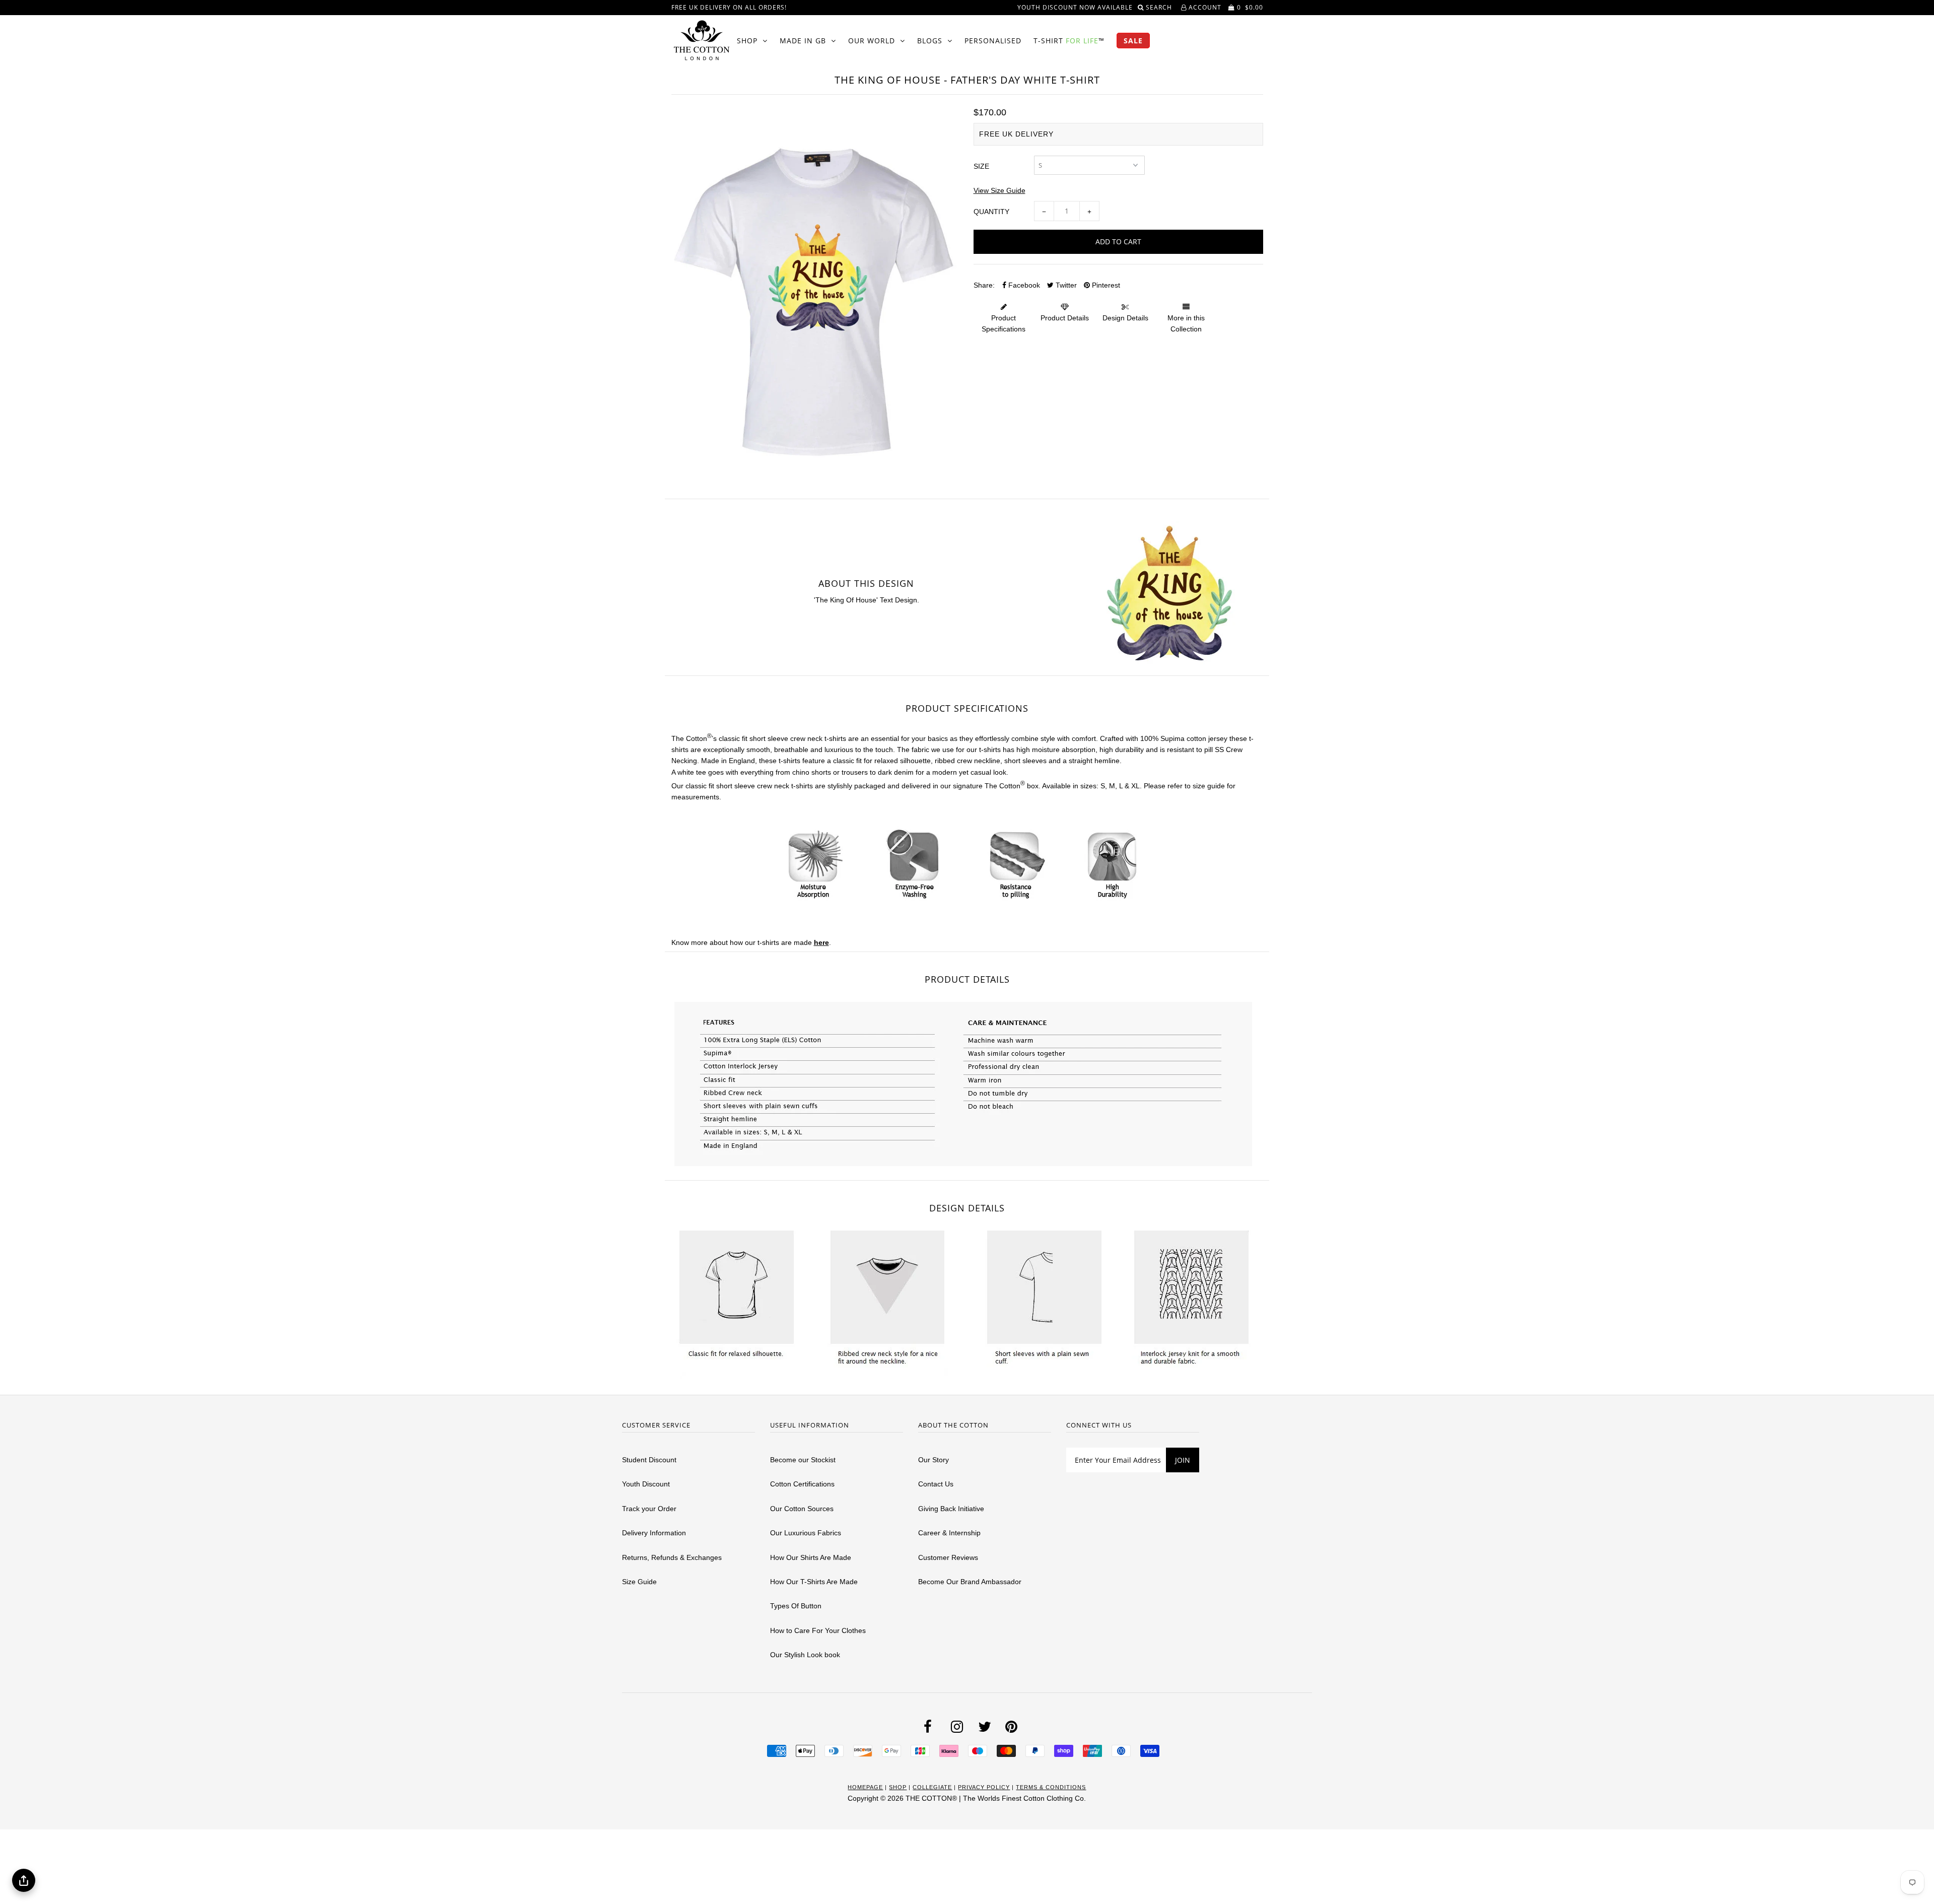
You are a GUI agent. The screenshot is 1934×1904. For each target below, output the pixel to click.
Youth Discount (646, 1484)
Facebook (1023, 285)
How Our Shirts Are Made (811, 1557)
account (1204, 7)
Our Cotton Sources (802, 1509)
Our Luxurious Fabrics (806, 1533)
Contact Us (936, 1484)
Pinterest (1105, 285)
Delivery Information (654, 1533)
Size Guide (639, 1582)
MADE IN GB (803, 41)
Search (1160, 7)
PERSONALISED (993, 41)
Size (981, 166)
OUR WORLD (872, 41)
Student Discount (649, 1460)
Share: (984, 285)
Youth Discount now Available (1075, 7)
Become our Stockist (803, 1460)
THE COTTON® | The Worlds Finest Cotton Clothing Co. (996, 1798)
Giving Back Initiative (951, 1509)
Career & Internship (949, 1533)
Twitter (1065, 285)
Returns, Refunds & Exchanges (672, 1557)
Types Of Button (796, 1606)
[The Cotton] (702, 40)
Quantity (991, 212)
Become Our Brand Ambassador (970, 1582)
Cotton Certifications (802, 1484)
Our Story (934, 1460)
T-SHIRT (1069, 41)
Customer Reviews (948, 1557)
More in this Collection (1186, 323)
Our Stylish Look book (805, 1655)
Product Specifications (1004, 323)
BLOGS (930, 41)
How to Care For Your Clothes (818, 1630)
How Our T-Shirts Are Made (814, 1582)
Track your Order (649, 1509)
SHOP (747, 41)
